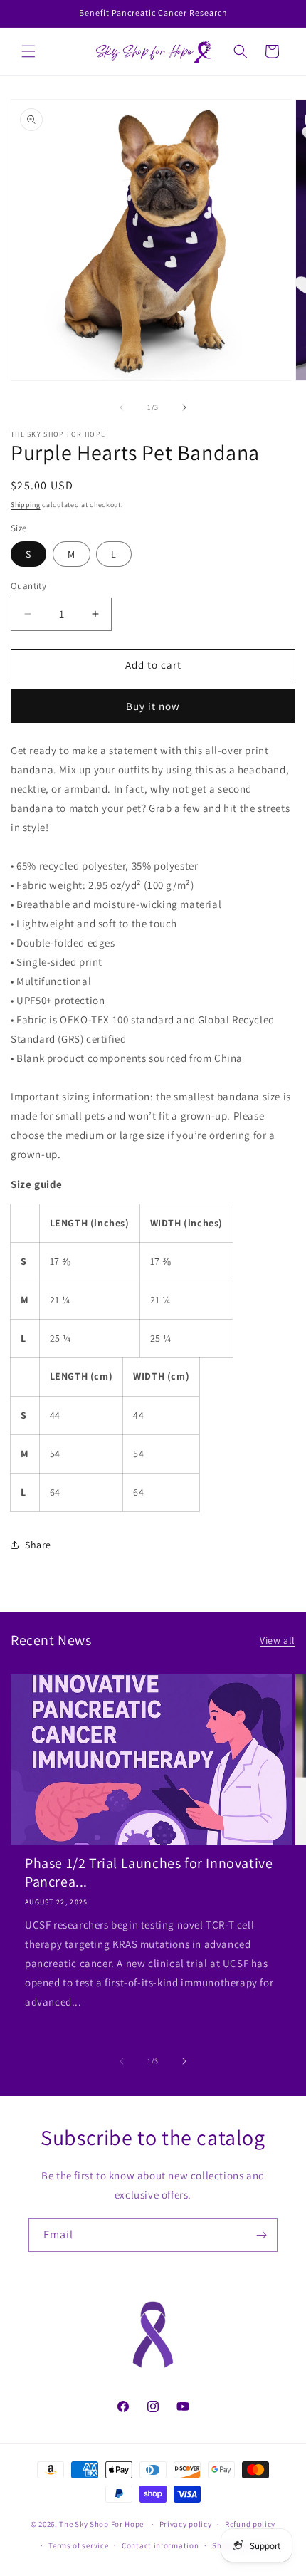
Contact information (160, 2545)
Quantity (28, 586)
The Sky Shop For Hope (101, 2524)
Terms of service (78, 2545)
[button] (28, 51)
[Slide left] (122, 407)
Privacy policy (186, 2524)
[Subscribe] (261, 2235)
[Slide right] (184, 407)
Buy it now (153, 706)
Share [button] (38, 1545)
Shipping (26, 505)
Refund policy (250, 2524)
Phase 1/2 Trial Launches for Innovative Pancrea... (149, 1872)
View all (278, 1640)
